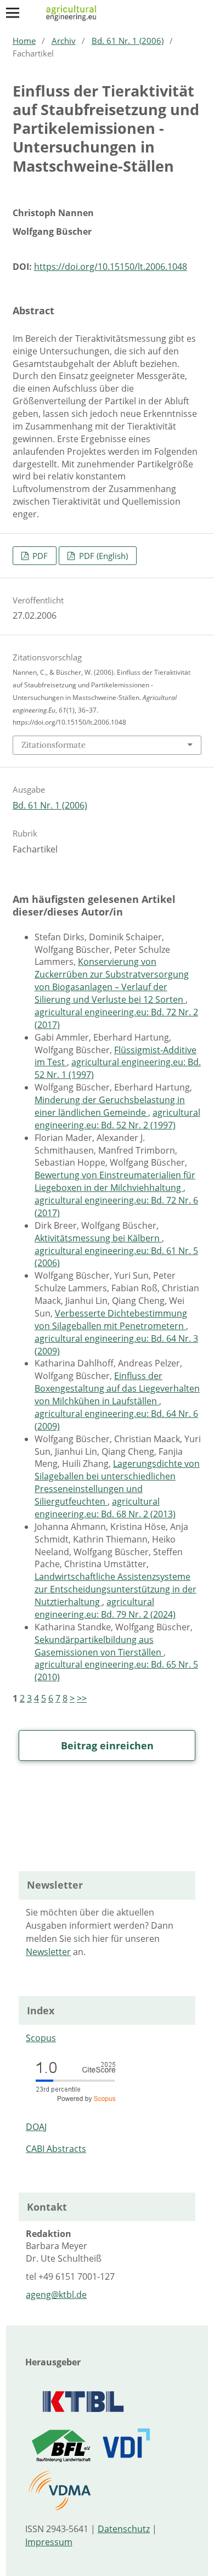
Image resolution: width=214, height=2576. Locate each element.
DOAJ (36, 2127)
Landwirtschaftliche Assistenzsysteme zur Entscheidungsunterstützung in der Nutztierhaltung (116, 1589)
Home (24, 41)
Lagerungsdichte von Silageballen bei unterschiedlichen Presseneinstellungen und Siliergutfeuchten (117, 1482)
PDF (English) (102, 556)
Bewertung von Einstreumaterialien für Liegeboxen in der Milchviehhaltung (115, 1181)
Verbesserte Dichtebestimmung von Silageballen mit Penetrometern (111, 1320)
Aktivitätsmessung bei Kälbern (98, 1238)
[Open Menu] (13, 13)
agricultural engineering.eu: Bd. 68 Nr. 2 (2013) (105, 1508)
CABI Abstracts (56, 2149)
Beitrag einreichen (107, 1745)
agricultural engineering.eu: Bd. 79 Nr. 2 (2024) (105, 1608)
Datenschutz (124, 2529)
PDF (39, 556)
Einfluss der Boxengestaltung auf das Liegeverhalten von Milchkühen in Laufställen (117, 1388)
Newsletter (48, 1952)
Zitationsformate (54, 745)
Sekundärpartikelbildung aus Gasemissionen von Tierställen (99, 1646)
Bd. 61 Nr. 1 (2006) (128, 41)
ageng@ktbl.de (56, 2295)
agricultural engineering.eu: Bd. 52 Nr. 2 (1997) (117, 1119)
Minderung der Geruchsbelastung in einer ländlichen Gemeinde (110, 1106)
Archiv (64, 41)
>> (82, 1698)
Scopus (41, 2038)
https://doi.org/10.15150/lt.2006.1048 (111, 267)
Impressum (49, 2542)
